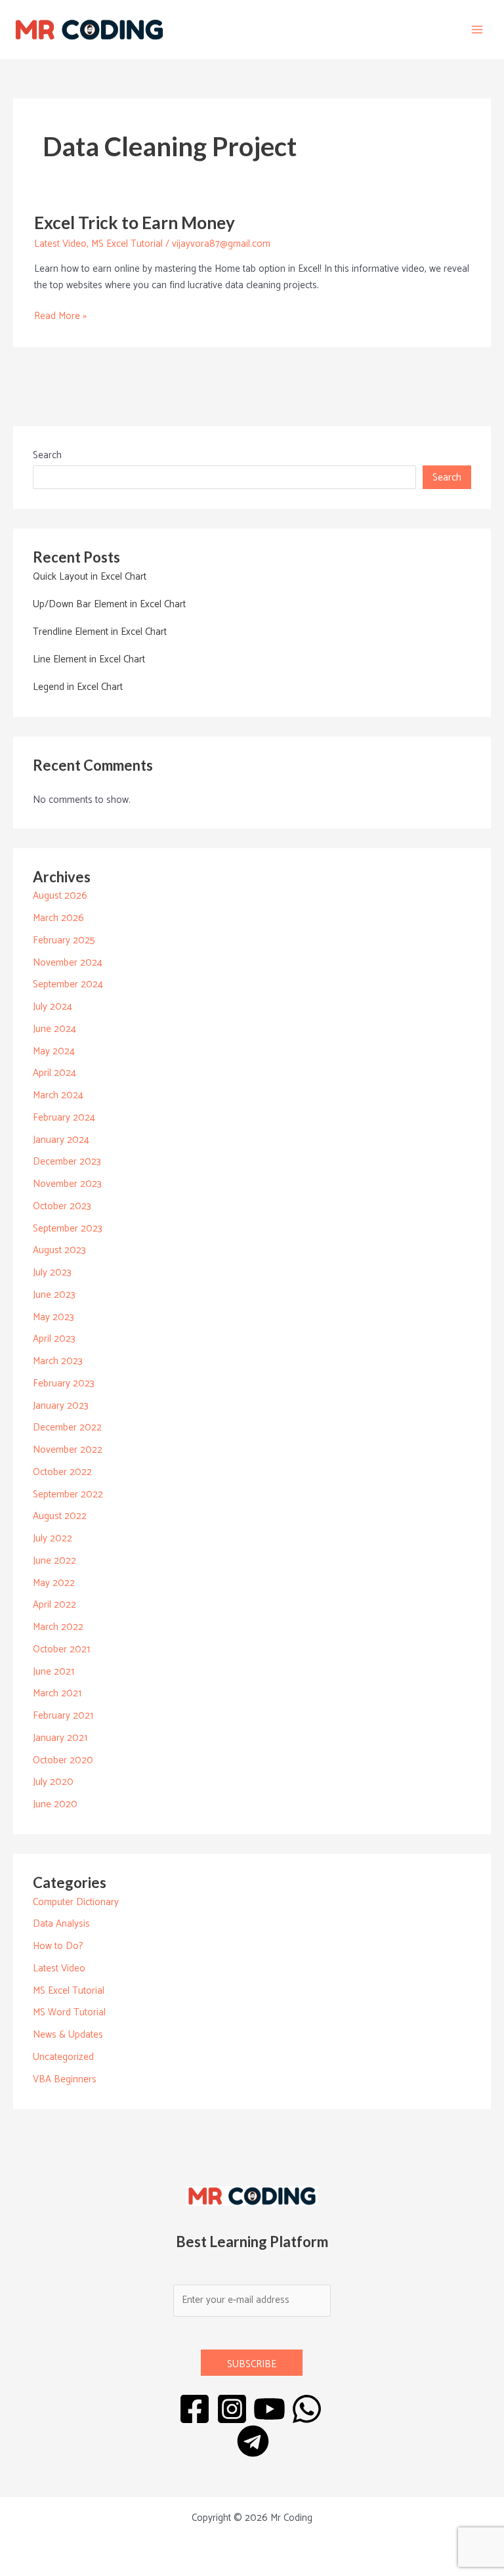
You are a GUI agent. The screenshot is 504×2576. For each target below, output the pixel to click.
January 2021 (60, 1738)
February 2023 (64, 1384)
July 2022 (52, 1538)
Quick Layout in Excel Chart (90, 577)
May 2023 (53, 1317)
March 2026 (58, 918)
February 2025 (64, 940)
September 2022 (68, 1494)
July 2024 (52, 1007)
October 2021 (61, 1649)
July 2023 (52, 1273)
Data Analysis (61, 1924)
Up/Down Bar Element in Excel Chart (109, 604)
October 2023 (62, 1206)
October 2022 (62, 1472)
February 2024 (64, 1118)
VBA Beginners (65, 2079)
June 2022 (54, 1561)
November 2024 (68, 963)
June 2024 (54, 1029)
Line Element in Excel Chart (89, 659)
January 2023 (61, 1406)
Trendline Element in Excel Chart (100, 632)
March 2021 (57, 1693)
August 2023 (59, 1250)
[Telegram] (253, 2441)
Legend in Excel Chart (78, 687)
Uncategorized (63, 2057)
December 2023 (67, 1162)
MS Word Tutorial (69, 2012)
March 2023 (58, 1361)
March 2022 (58, 1627)
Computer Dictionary (76, 1902)
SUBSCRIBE (252, 2364)
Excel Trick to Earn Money (135, 223)
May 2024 (54, 1051)
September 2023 (68, 1229)
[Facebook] (195, 2409)
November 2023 (67, 1184)
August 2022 (60, 1516)
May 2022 (54, 1583)
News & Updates (68, 2035)
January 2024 (61, 1140)
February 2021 (63, 1716)
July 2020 (53, 1782)
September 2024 (68, 984)
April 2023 (54, 1339)
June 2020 (55, 1804)
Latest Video (60, 244)
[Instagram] (232, 2409)
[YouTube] (269, 2409)
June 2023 (54, 1295)
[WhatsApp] (307, 2409)
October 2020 (63, 1760)
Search (47, 455)
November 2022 (68, 1450)
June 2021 (53, 1672)
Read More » (60, 316)
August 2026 (60, 896)
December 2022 (67, 1428)
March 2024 (58, 1095)
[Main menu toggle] (477, 30)
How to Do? (58, 1946)
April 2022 (54, 1605)
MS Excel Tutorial (127, 244)
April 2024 (54, 1073)
